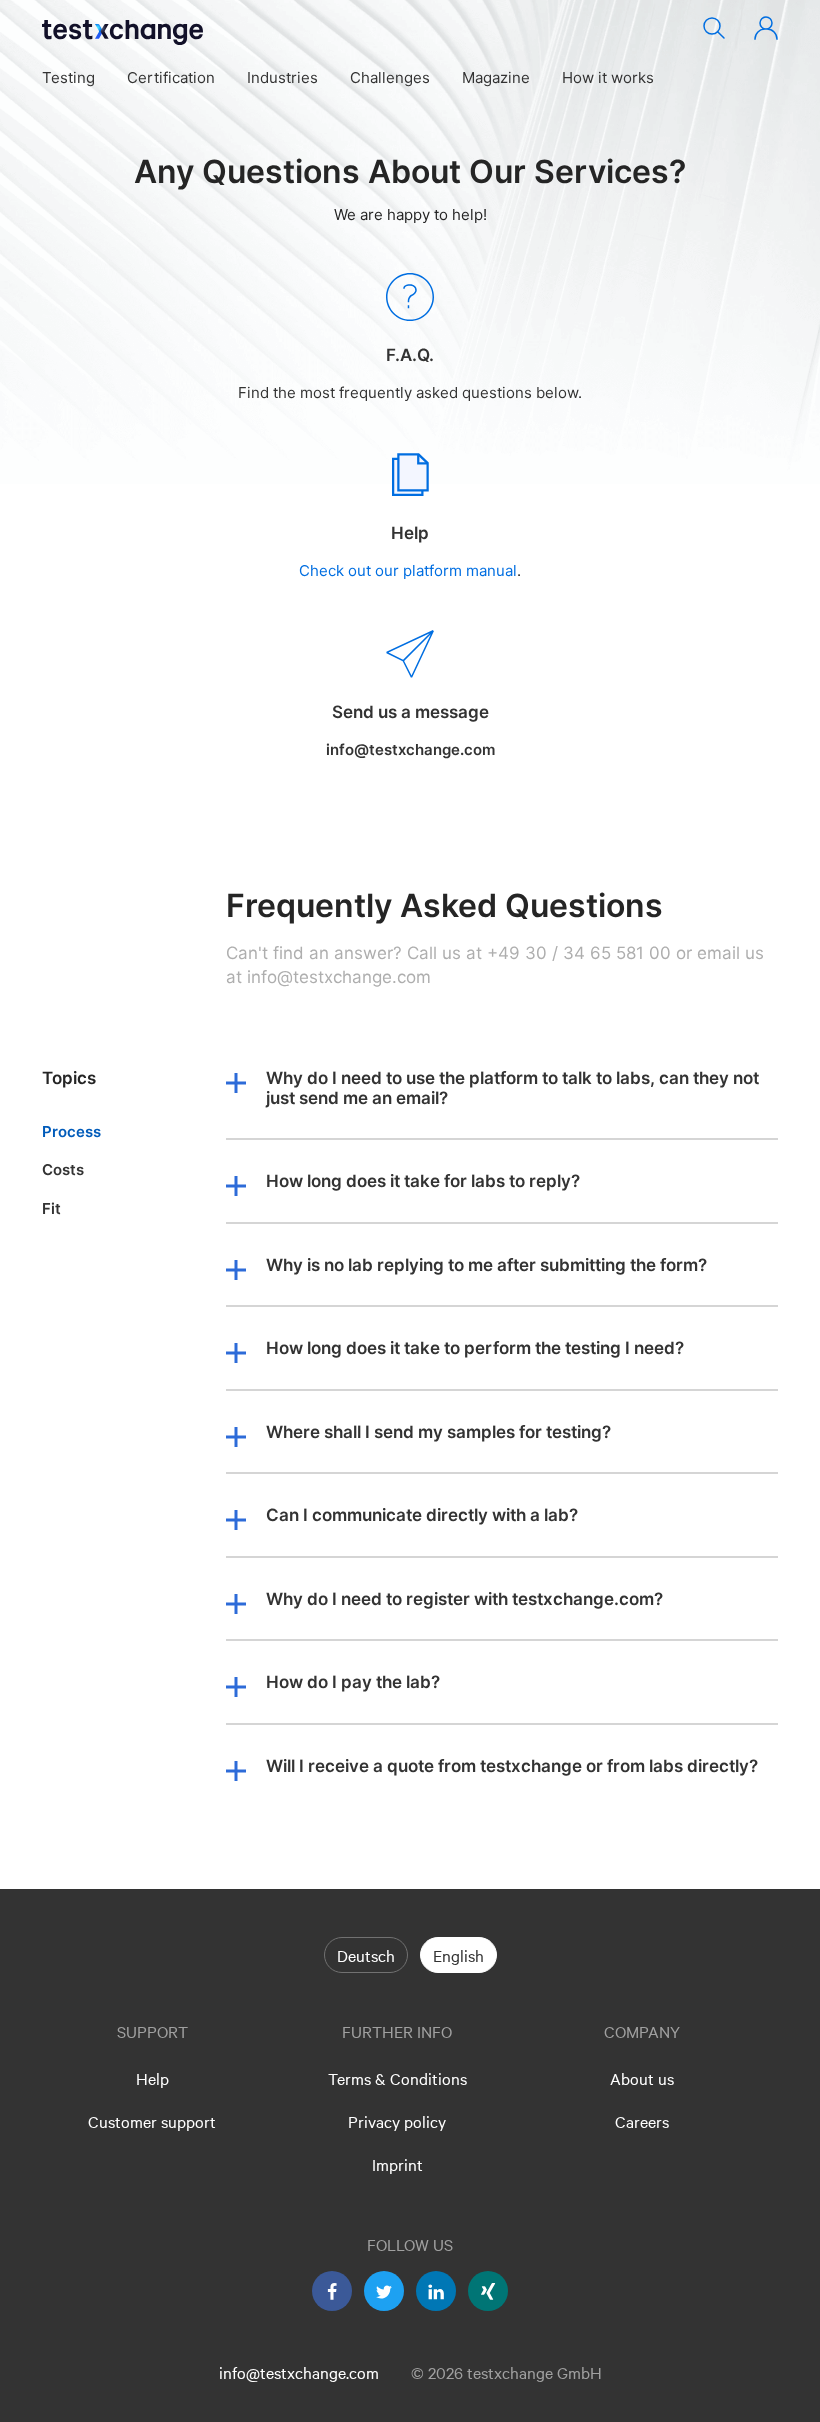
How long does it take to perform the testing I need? (475, 1348)
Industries (282, 77)
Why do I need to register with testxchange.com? (464, 1599)
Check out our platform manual (408, 571)
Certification (171, 77)
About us (642, 2078)
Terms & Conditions (397, 2078)
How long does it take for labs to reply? (423, 1181)
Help (152, 2078)
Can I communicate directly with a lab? (422, 1515)
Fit (51, 1208)
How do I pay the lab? (353, 1682)
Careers (642, 2121)
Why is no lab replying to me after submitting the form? (486, 1265)
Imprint (397, 2164)
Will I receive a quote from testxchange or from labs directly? (512, 1766)
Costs (63, 1169)
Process (71, 1131)
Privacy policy (397, 2121)
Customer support (152, 2121)
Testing (68, 77)
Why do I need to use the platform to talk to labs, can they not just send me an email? (512, 1088)
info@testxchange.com (299, 2372)
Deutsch (366, 1955)
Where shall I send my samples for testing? (438, 1432)
